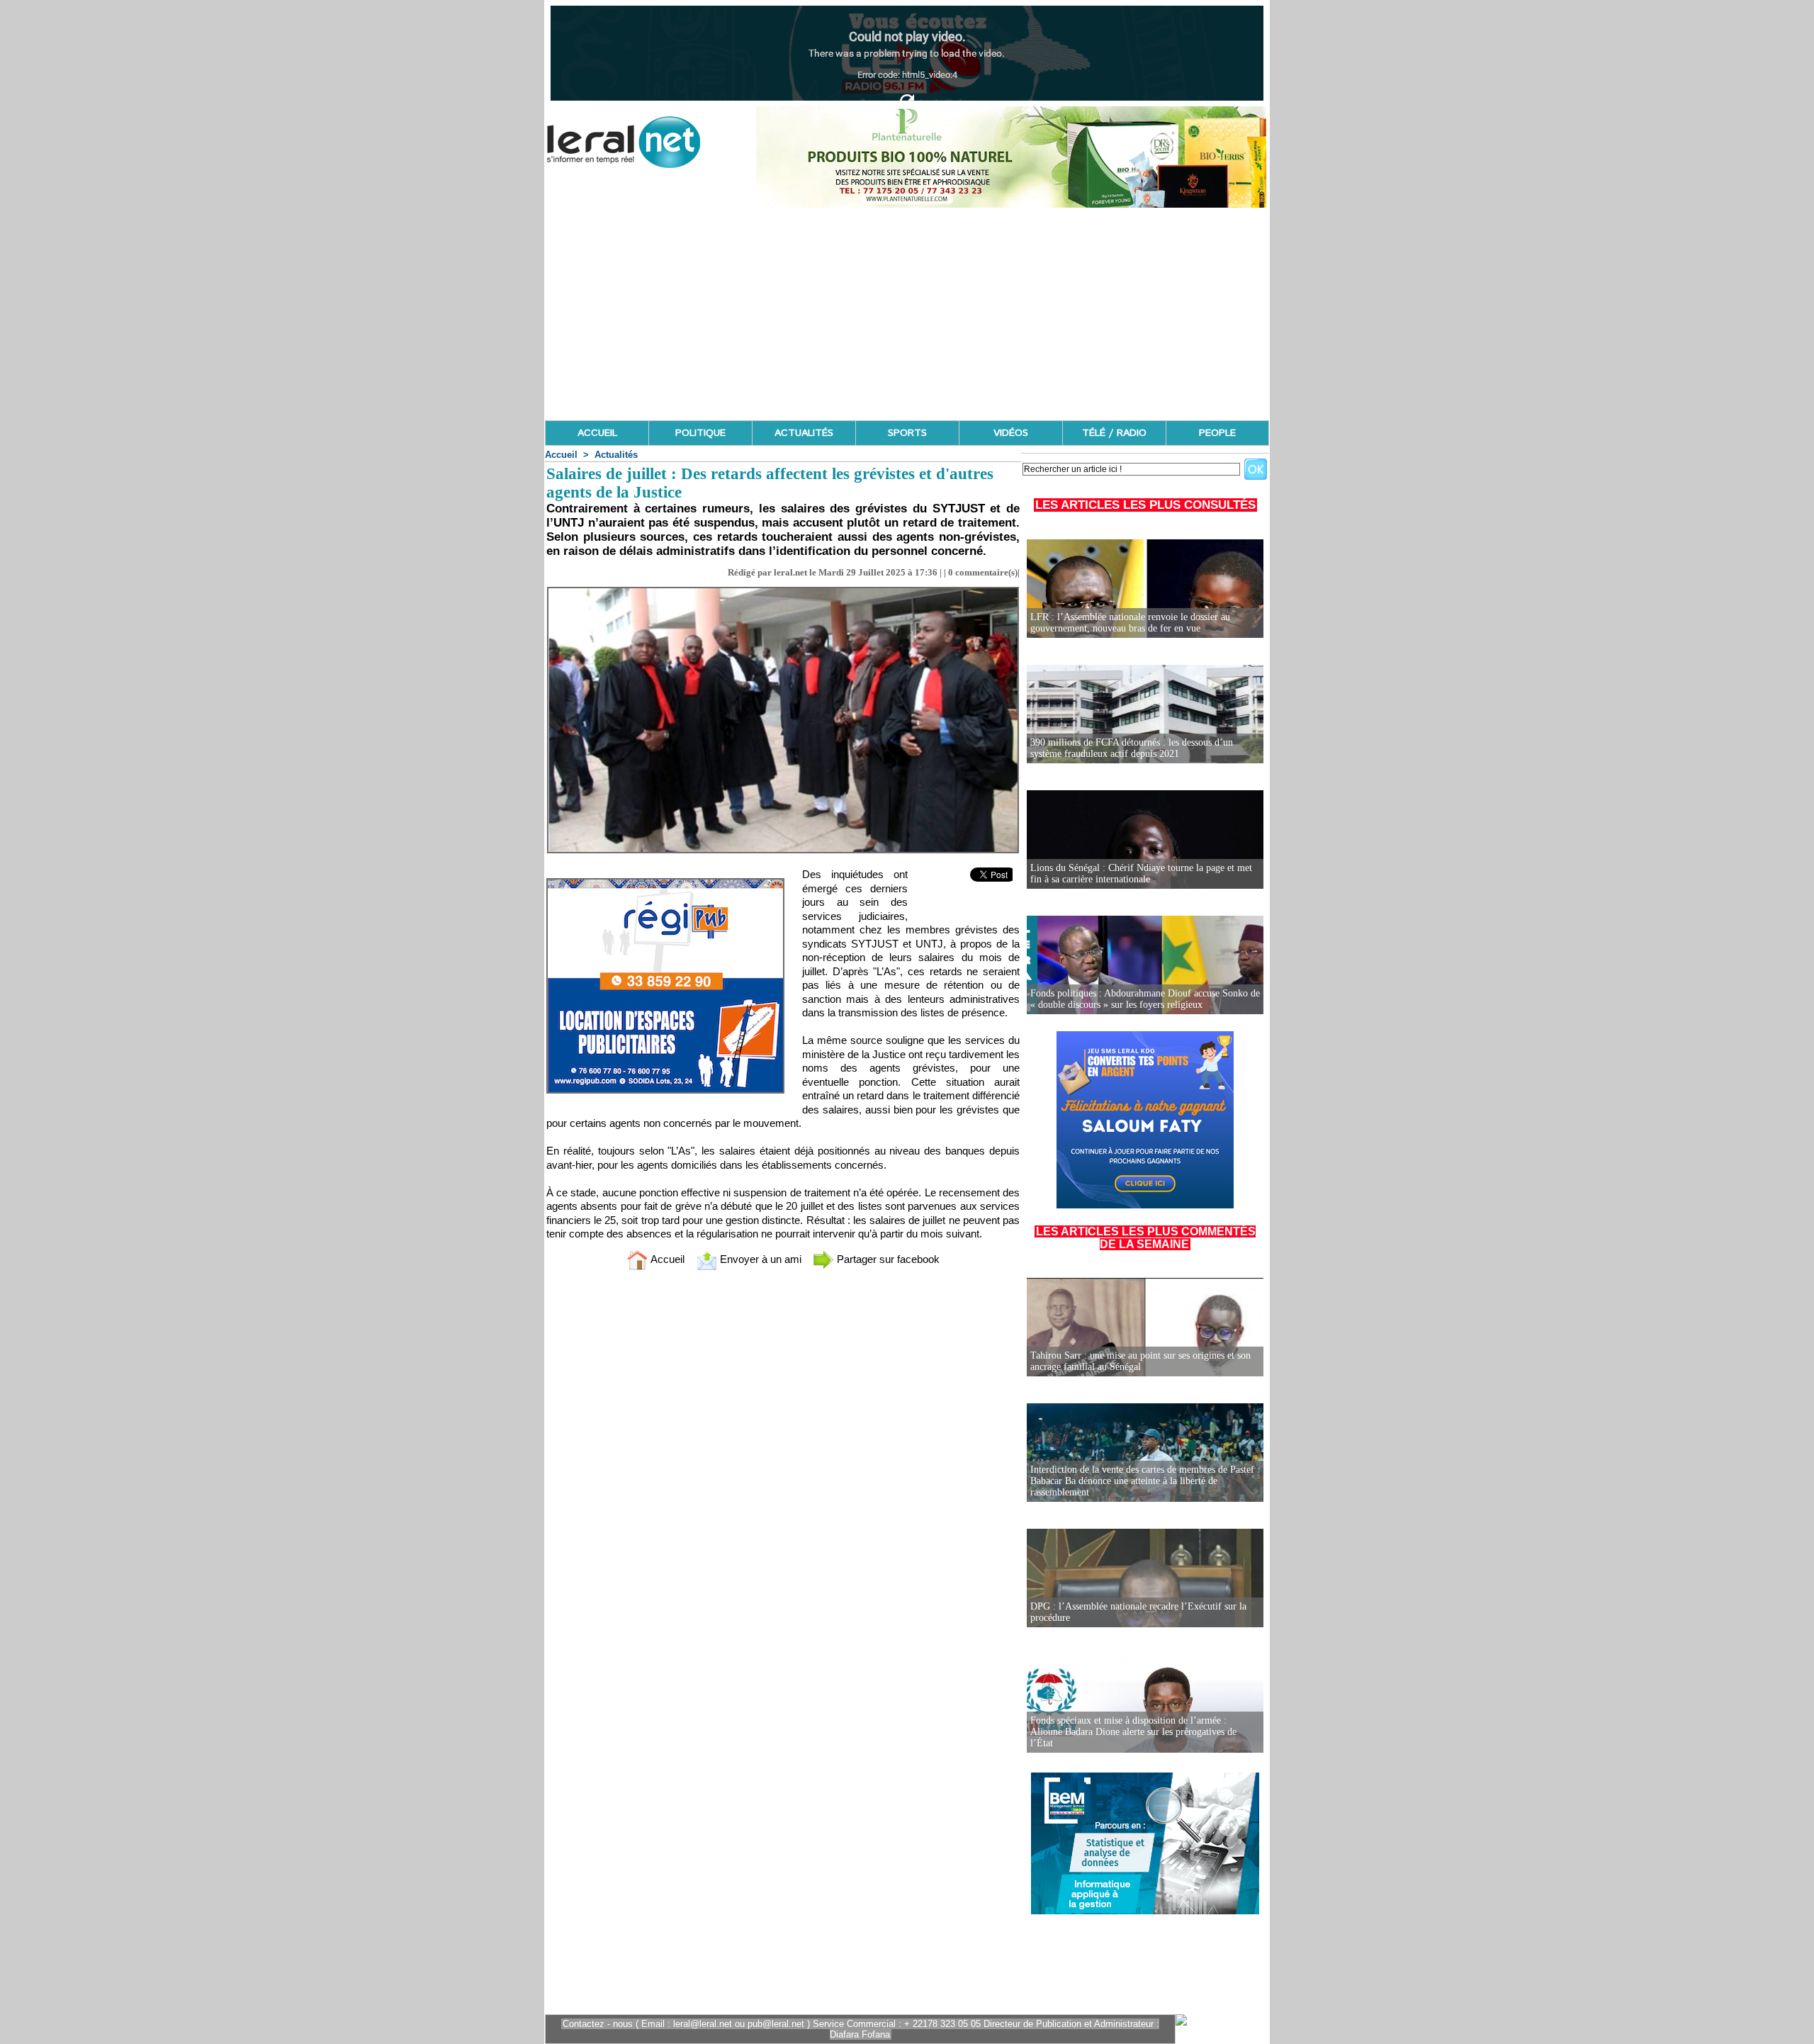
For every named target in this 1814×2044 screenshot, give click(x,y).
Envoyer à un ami (759, 1259)
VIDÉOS (1011, 433)
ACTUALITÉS (804, 433)
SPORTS (907, 433)
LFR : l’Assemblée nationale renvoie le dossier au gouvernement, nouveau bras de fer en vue (1130, 623)
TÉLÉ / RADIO (1114, 433)
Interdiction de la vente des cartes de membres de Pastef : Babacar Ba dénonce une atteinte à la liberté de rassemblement (1145, 1481)
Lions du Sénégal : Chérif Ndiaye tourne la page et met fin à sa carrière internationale (1141, 874)
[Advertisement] (907, 314)
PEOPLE (1217, 433)
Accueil (561, 455)
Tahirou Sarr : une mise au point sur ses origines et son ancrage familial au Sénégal (1140, 1361)
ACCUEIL (597, 433)
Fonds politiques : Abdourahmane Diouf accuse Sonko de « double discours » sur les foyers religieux (1145, 999)
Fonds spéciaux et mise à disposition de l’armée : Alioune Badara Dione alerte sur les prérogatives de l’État (1133, 1732)
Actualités (616, 455)
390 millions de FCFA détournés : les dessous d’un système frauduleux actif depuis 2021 (1132, 748)
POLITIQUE (700, 433)
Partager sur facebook (887, 1259)
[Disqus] (783, 1469)
